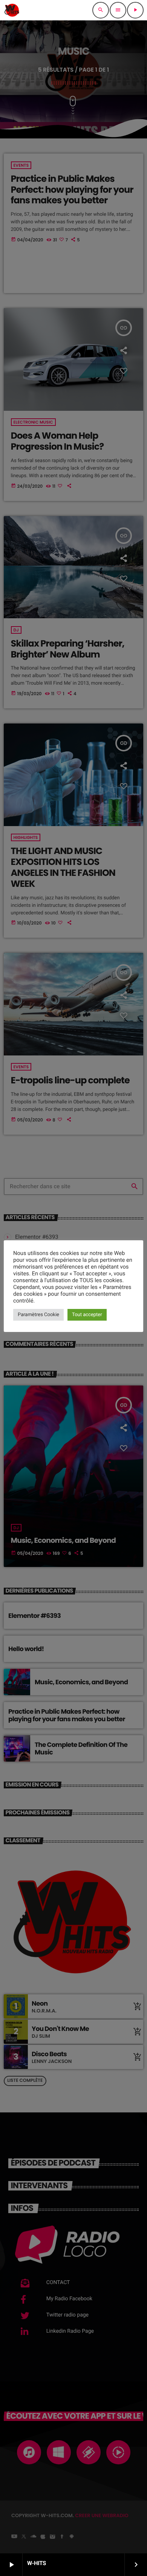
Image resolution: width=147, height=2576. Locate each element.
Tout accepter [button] (87, 1315)
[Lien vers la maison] (12, 10)
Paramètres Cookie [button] (38, 1315)
